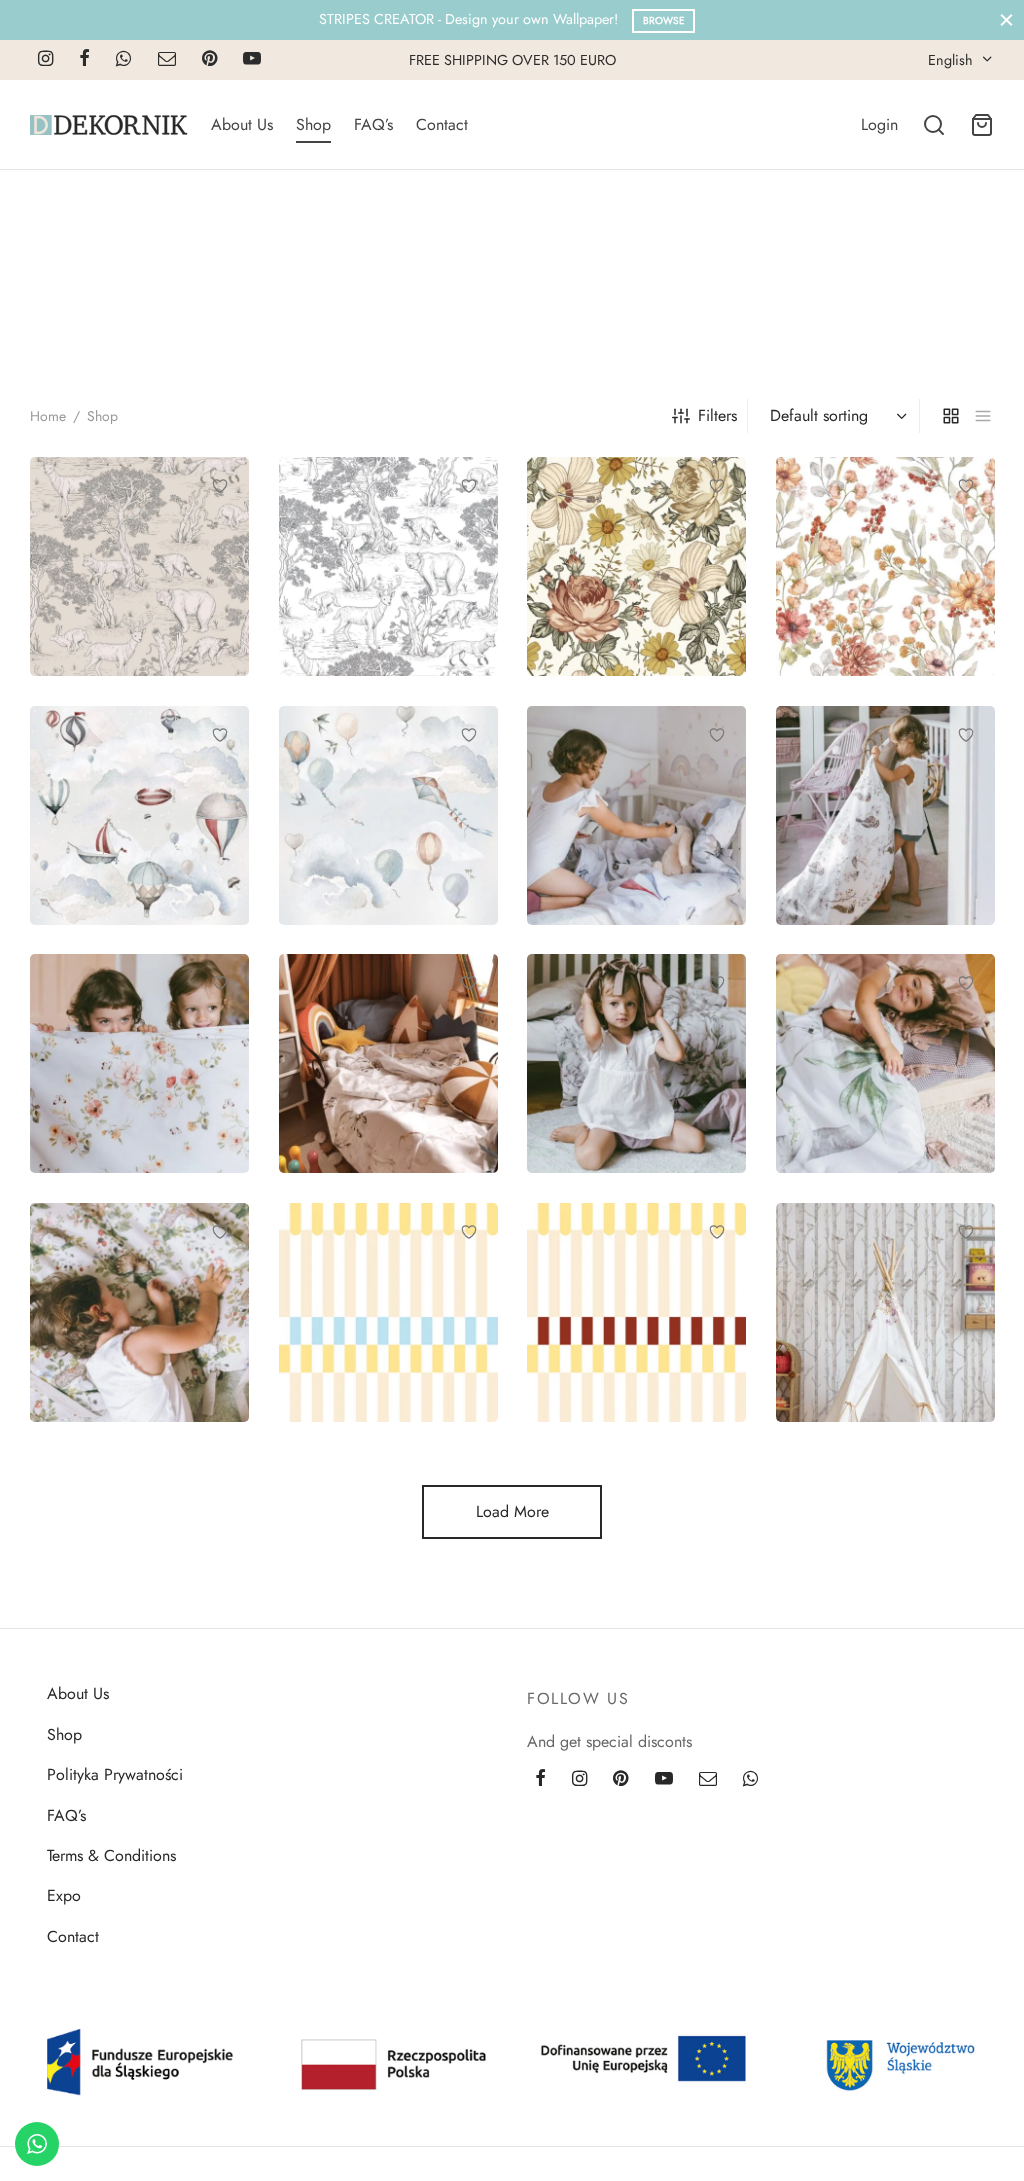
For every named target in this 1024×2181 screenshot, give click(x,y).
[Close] (1006, 19)
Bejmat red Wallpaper (630, 1329)
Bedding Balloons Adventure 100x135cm (633, 823)
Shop (313, 124)
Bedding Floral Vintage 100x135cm (138, 1071)
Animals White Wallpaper (358, 574)
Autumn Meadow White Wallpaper (863, 574)
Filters (717, 415)
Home (48, 416)
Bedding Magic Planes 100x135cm (384, 1071)
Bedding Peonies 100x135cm (613, 1071)
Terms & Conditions (111, 1855)
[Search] (934, 125)
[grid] (951, 416)
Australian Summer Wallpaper (619, 574)
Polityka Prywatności (115, 1774)
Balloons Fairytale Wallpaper (368, 823)
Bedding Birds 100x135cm (853, 823)
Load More (512, 1511)
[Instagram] (45, 60)
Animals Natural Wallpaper (113, 574)
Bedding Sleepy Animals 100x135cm (128, 1320)
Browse (664, 20)
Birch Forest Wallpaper (882, 1329)
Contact (442, 124)
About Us (242, 124)
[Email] (167, 60)
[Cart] (982, 125)
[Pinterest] (209, 60)
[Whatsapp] (123, 60)
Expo (64, 1895)
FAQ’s (373, 124)
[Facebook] (84, 60)
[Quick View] (220, 532)
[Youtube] (252, 60)
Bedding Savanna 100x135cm (864, 1071)
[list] (983, 416)
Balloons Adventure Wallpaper (125, 823)
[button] (595, 896)
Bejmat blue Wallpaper (385, 1329)
